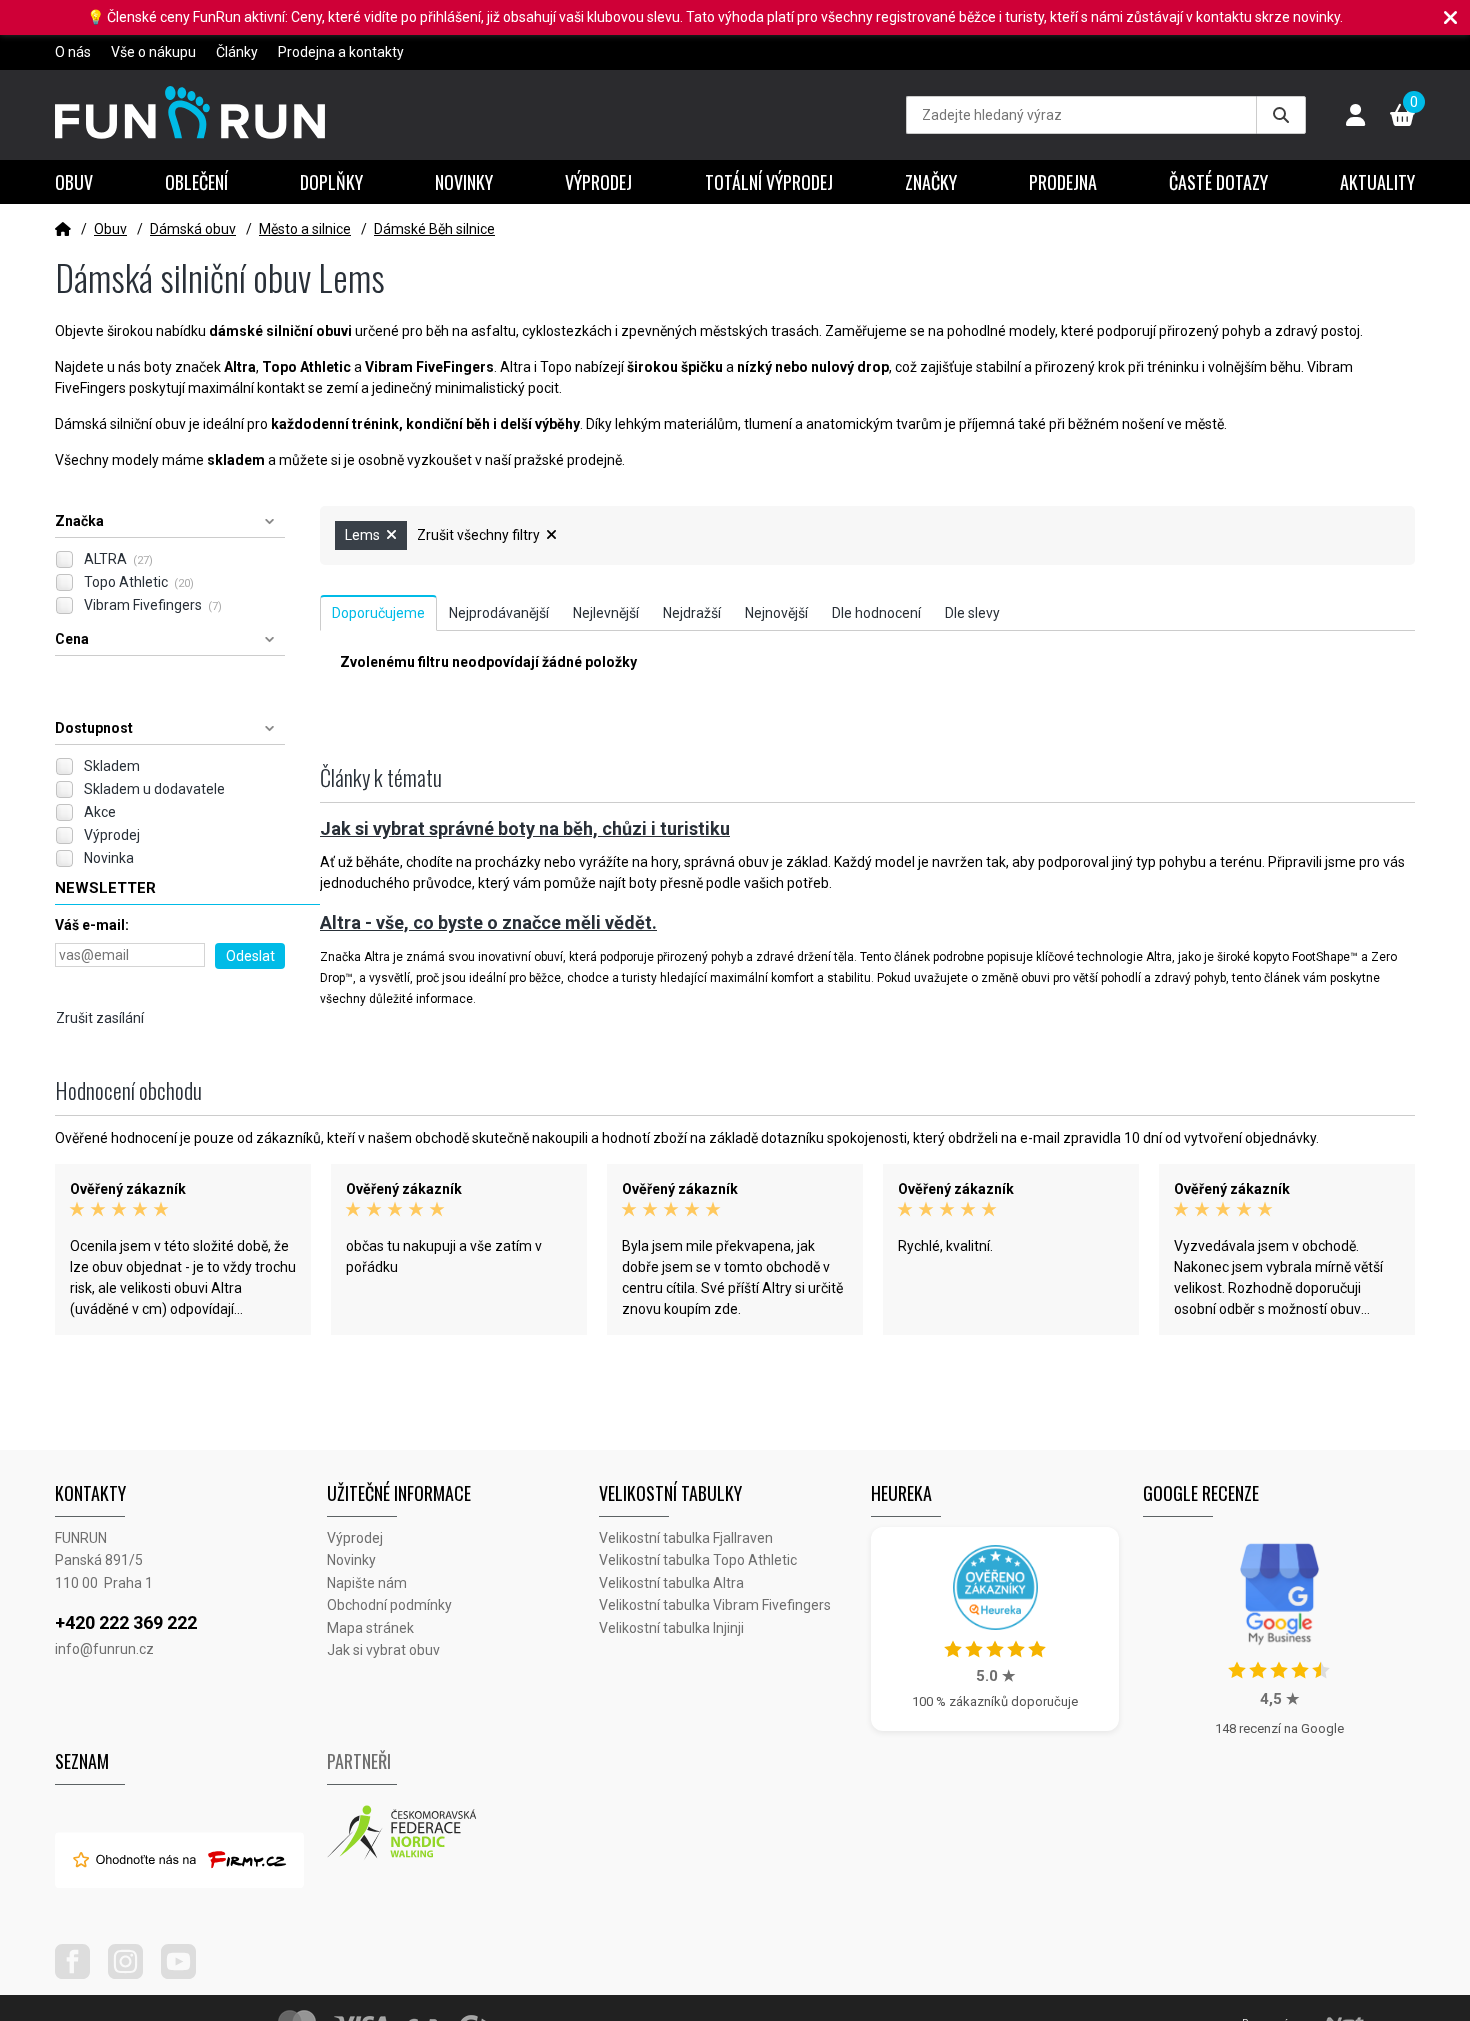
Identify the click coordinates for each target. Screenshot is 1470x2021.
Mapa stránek (370, 1628)
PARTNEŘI (359, 1761)
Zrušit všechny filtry (480, 535)
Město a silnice (305, 229)
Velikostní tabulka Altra (671, 1583)
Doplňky (331, 182)
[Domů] (63, 229)
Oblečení (196, 182)
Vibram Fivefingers (153, 605)
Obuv (74, 182)
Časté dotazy (1218, 182)
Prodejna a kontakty (341, 52)
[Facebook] (80, 1974)
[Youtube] (186, 1974)
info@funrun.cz (104, 1649)
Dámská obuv (193, 229)
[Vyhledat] (1281, 115)
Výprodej (598, 182)
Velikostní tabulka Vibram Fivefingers (715, 1605)
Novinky (464, 182)
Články (237, 52)
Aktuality (1377, 182)
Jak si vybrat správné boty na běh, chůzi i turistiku (525, 828)
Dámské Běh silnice (434, 229)
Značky (931, 182)
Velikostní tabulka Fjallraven (686, 1538)
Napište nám (367, 1583)
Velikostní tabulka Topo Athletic (698, 1560)
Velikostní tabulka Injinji (671, 1628)
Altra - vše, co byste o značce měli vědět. (488, 922)
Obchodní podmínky (389, 1605)
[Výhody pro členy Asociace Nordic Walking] (463, 1833)
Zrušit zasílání (100, 1018)
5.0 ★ (995, 1676)
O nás (73, 52)
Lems (364, 535)
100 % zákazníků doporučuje (995, 1701)
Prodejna (1063, 182)
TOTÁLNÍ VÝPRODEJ (769, 182)
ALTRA (118, 559)
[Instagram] (133, 1974)
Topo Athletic (139, 582)
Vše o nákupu (153, 52)
